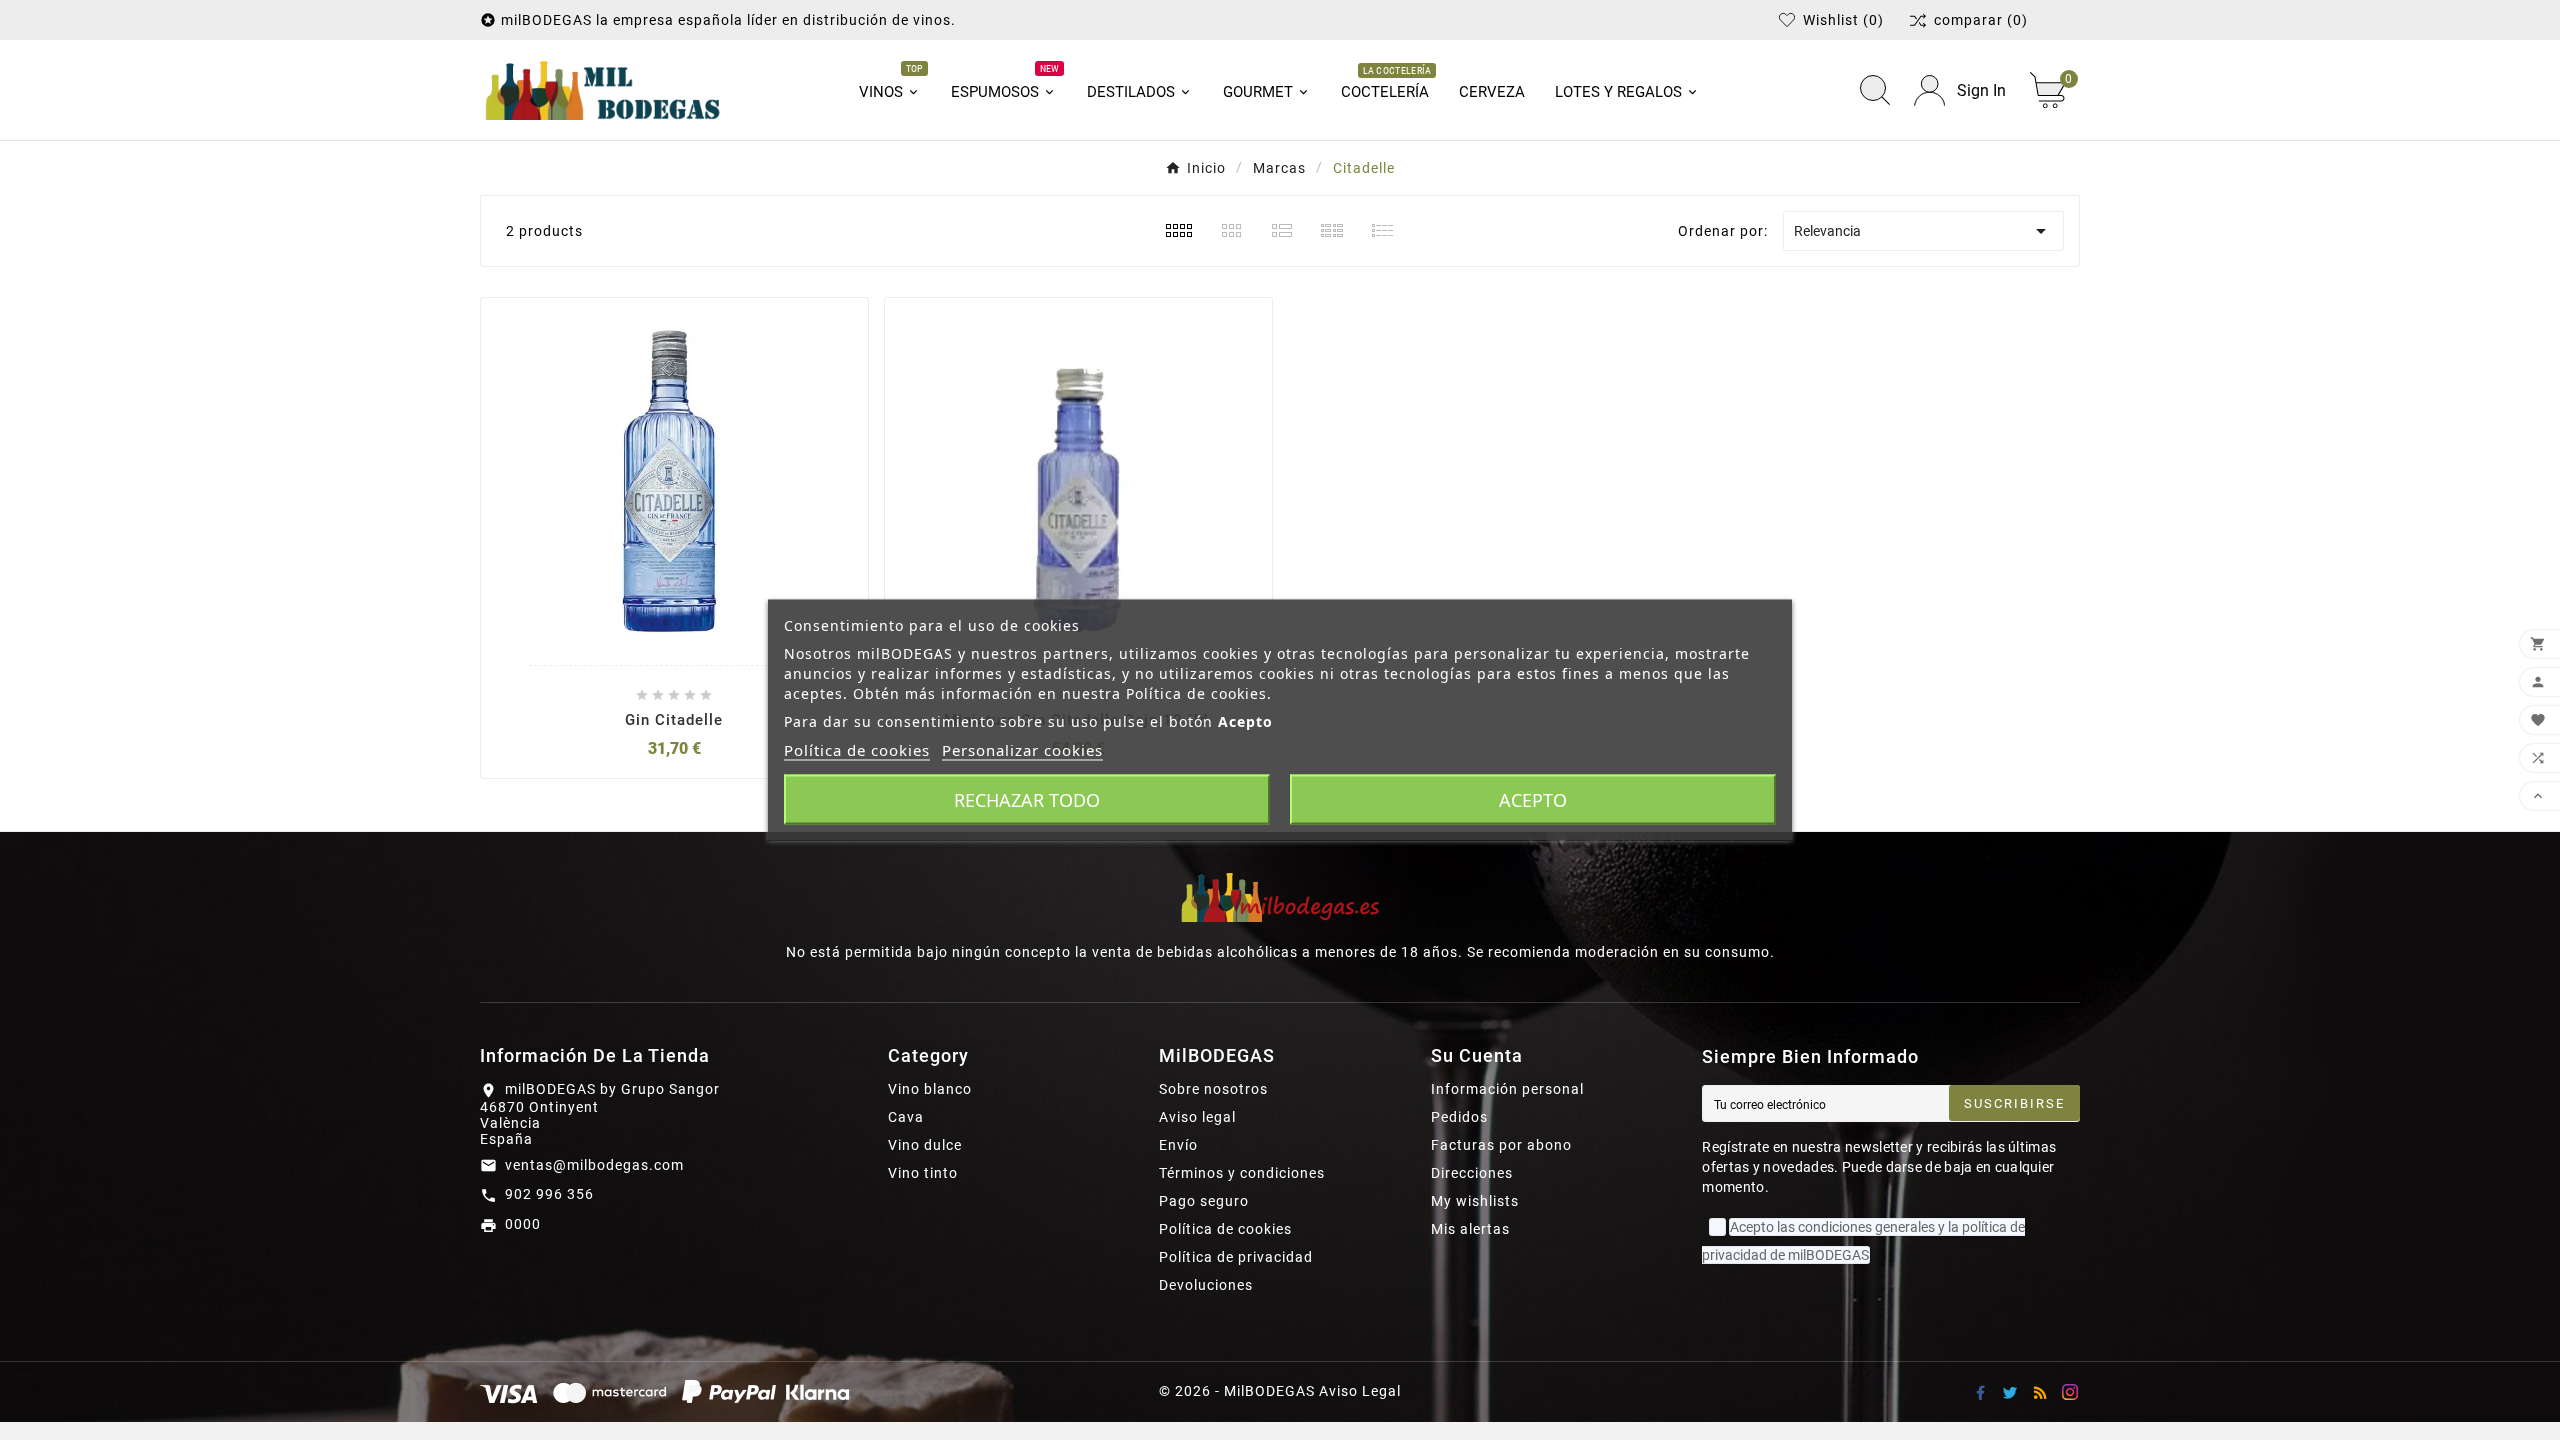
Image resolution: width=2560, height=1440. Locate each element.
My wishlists (1475, 1201)
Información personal (1507, 1089)
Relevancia (1923, 231)
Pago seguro (1204, 1201)
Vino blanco (930, 1089)
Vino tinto (923, 1173)
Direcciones (1472, 1173)
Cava (906, 1117)
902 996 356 (549, 1194)
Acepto (1533, 800)
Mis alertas (1470, 1229)
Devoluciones (1206, 1285)
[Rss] (2040, 1392)
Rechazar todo (1027, 800)
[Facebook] (1980, 1392)
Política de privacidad (1236, 1257)
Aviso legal (1197, 1117)
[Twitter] (2010, 1392)
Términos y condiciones (1242, 1173)
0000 (523, 1224)
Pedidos (1459, 1117)
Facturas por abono (1501, 1145)
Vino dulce (925, 1145)
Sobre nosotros (1213, 1089)
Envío (1178, 1145)
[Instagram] (2070, 1392)
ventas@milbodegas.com (594, 1165)
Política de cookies (1225, 1229)
